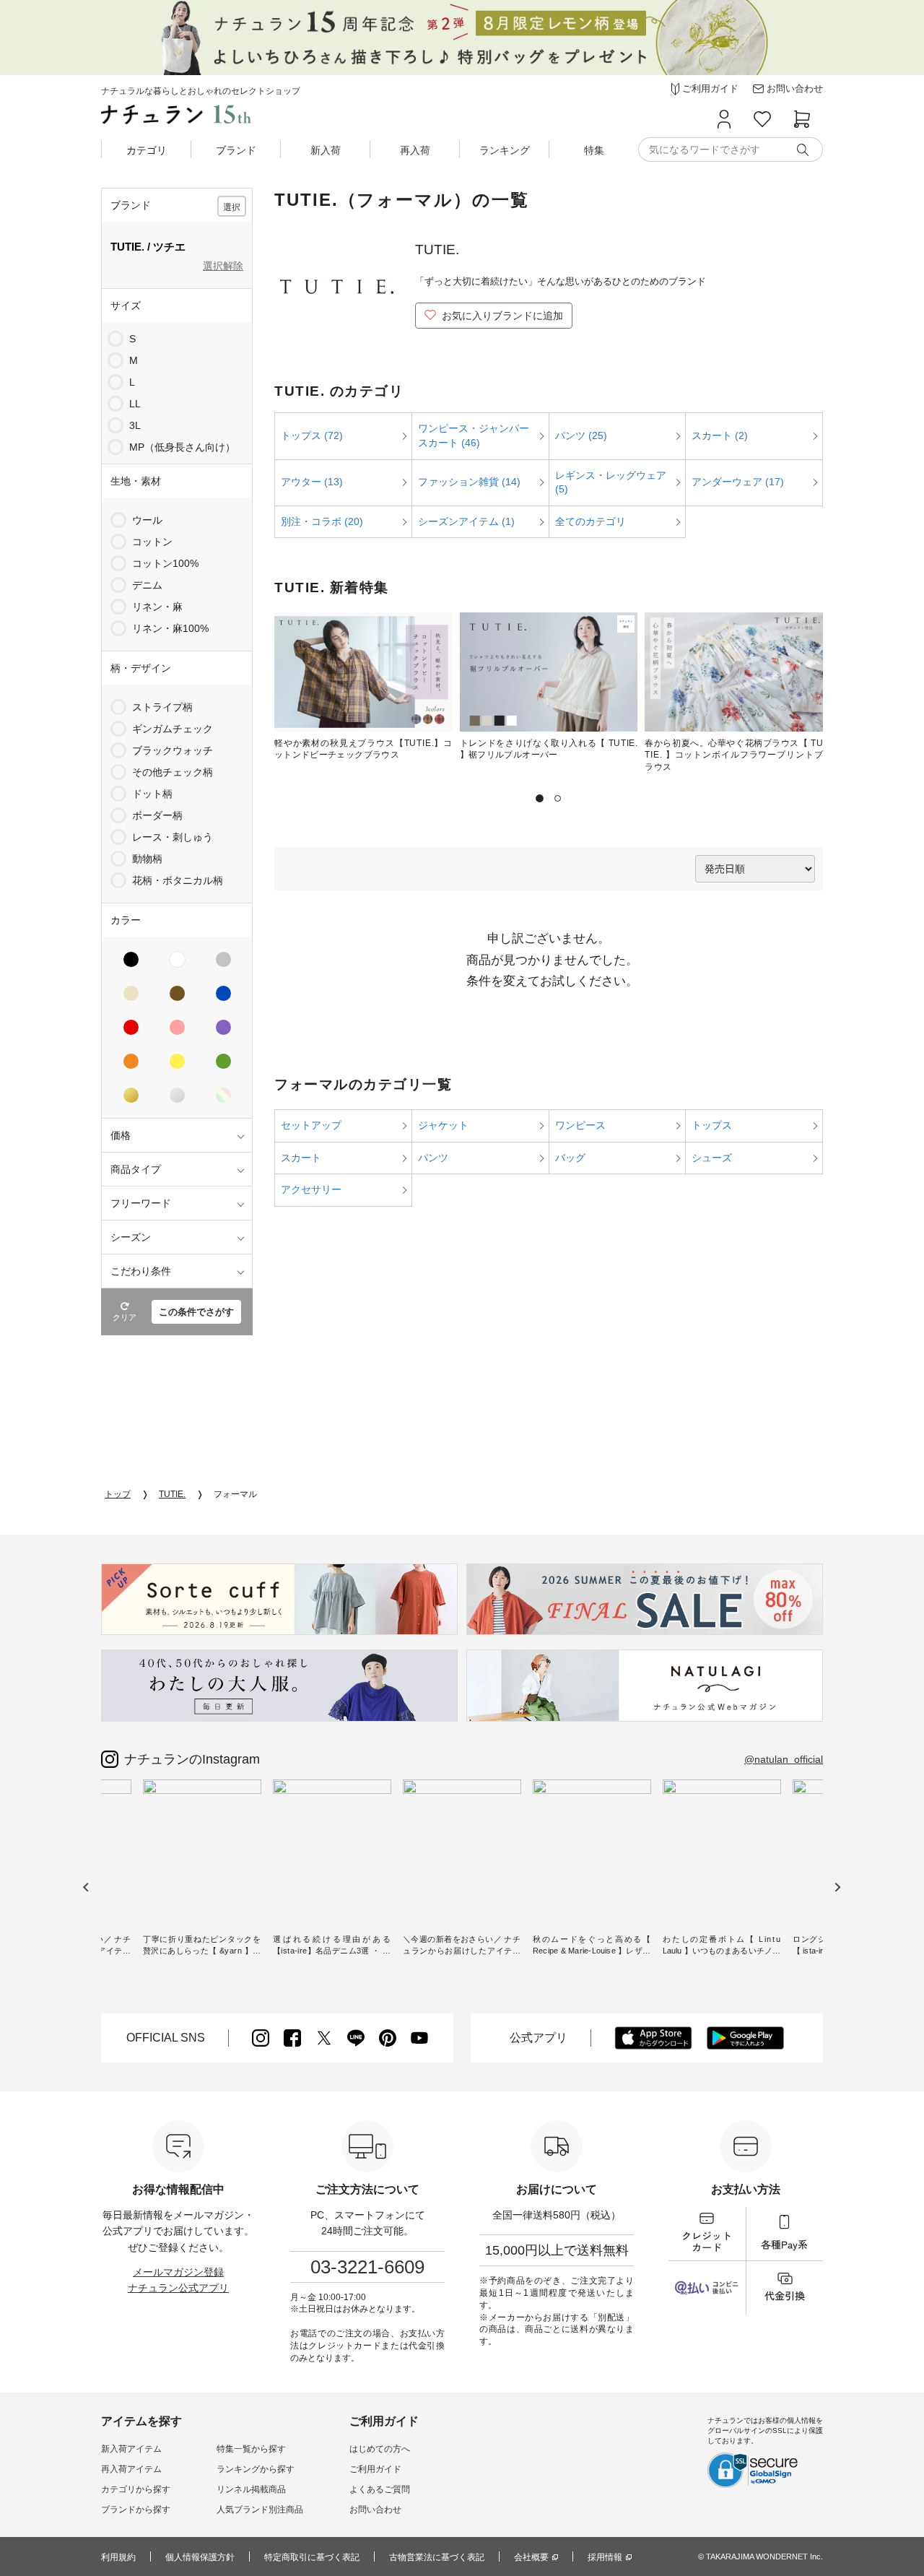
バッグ (570, 1158)
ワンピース (580, 1125)
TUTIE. (172, 1494)
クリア (125, 1317)
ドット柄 (152, 794)
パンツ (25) (581, 435)
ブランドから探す (136, 2510)
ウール (147, 520)
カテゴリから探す (136, 2489)
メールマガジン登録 (178, 2272)
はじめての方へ (380, 2449)
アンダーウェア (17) (738, 482)
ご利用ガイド (375, 2469)
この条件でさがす (196, 1312)
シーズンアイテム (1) (466, 521)
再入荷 (415, 150)
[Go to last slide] (86, 1887)
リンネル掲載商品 (251, 2489)
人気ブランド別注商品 (260, 2510)
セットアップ (311, 1125)
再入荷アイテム (131, 2469)
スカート (301, 1158)
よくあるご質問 (380, 2489)
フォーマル (235, 1494)
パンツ (433, 1158)
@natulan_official (784, 1759)
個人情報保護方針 (200, 2557)
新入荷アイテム (131, 2449)
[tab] (540, 798)
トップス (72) (312, 435)
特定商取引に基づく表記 (312, 2557)
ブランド (236, 150)
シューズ (712, 1158)
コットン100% (165, 563)
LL (135, 404)
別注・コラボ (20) (322, 521)
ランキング (505, 150)
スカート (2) (720, 435)
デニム (147, 585)
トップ (118, 1494)
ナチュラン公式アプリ (178, 2288)
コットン (152, 542)
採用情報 (605, 2557)
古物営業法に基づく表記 (437, 2557)
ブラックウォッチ (173, 750)
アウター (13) (312, 482)
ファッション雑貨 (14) (469, 482)
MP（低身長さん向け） (182, 447)
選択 (232, 207)
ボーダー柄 (157, 815)
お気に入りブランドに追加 (502, 316)
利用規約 (118, 2557)
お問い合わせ (375, 2510)
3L (135, 425)
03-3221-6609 (367, 2267)
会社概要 (531, 2557)
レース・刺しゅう (173, 837)
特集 (594, 150)
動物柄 (147, 859)
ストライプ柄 (162, 707)
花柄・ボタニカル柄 (178, 880)
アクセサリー (311, 1189)
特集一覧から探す (251, 2449)
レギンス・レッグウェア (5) (611, 482)
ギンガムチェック (173, 729)
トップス (712, 1125)
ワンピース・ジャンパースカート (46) (474, 435)
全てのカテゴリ (590, 521)
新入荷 (326, 150)
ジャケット (443, 1125)
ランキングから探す (256, 2469)
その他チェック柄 (173, 772)
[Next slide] (837, 1887)
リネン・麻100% (170, 628)
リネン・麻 (157, 607)
